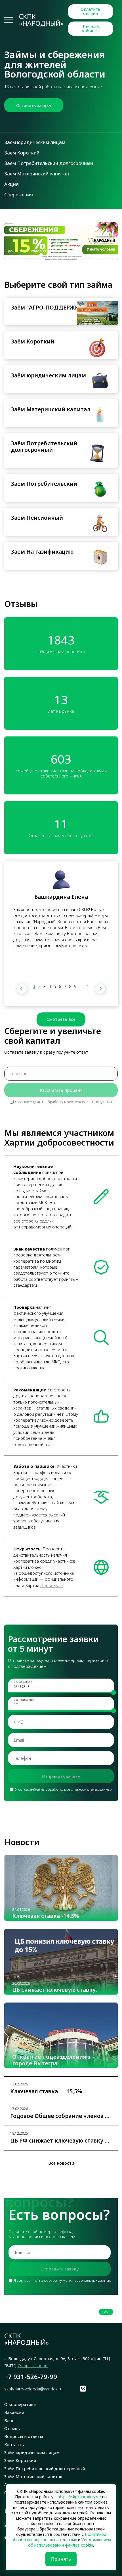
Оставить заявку (34, 105)
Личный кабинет (91, 28)
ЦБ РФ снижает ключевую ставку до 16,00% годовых (60, 2141)
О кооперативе (20, 2404)
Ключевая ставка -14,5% (46, 1916)
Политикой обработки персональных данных (59, 2537)
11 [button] (87, 986)
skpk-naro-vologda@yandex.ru (33, 2389)
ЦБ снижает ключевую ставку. (55, 1990)
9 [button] (75, 986)
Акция (11, 184)
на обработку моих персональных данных (76, 1102)
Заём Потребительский (44, 484)
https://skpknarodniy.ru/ (79, 2497)
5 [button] (55, 986)
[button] (22, 989)
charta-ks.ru (51, 1585)
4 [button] (50, 986)
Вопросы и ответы (24, 2436)
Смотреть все (61, 1019)
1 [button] (34, 986)
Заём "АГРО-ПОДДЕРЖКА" (48, 308)
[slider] (114, 1693)
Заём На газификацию (42, 552)
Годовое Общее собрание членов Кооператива (60, 2116)
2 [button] (39, 986)
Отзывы (12, 2428)
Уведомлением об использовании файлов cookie (70, 2542)
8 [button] (70, 986)
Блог (9, 2420)
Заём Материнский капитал (37, 174)
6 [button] (60, 986)
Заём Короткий (22, 153)
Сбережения (19, 195)
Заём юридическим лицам (35, 142)
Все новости (61, 2163)
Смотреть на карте (33, 2366)
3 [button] (45, 986)
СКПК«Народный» (41, 20)
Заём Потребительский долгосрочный (49, 163)
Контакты (14, 2444)
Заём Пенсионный (37, 518)
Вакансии (14, 2412)
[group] (61, 241)
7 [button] (65, 986)
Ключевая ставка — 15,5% (46, 2092)
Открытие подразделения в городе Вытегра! (51, 2060)
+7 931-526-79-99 (31, 2377)
